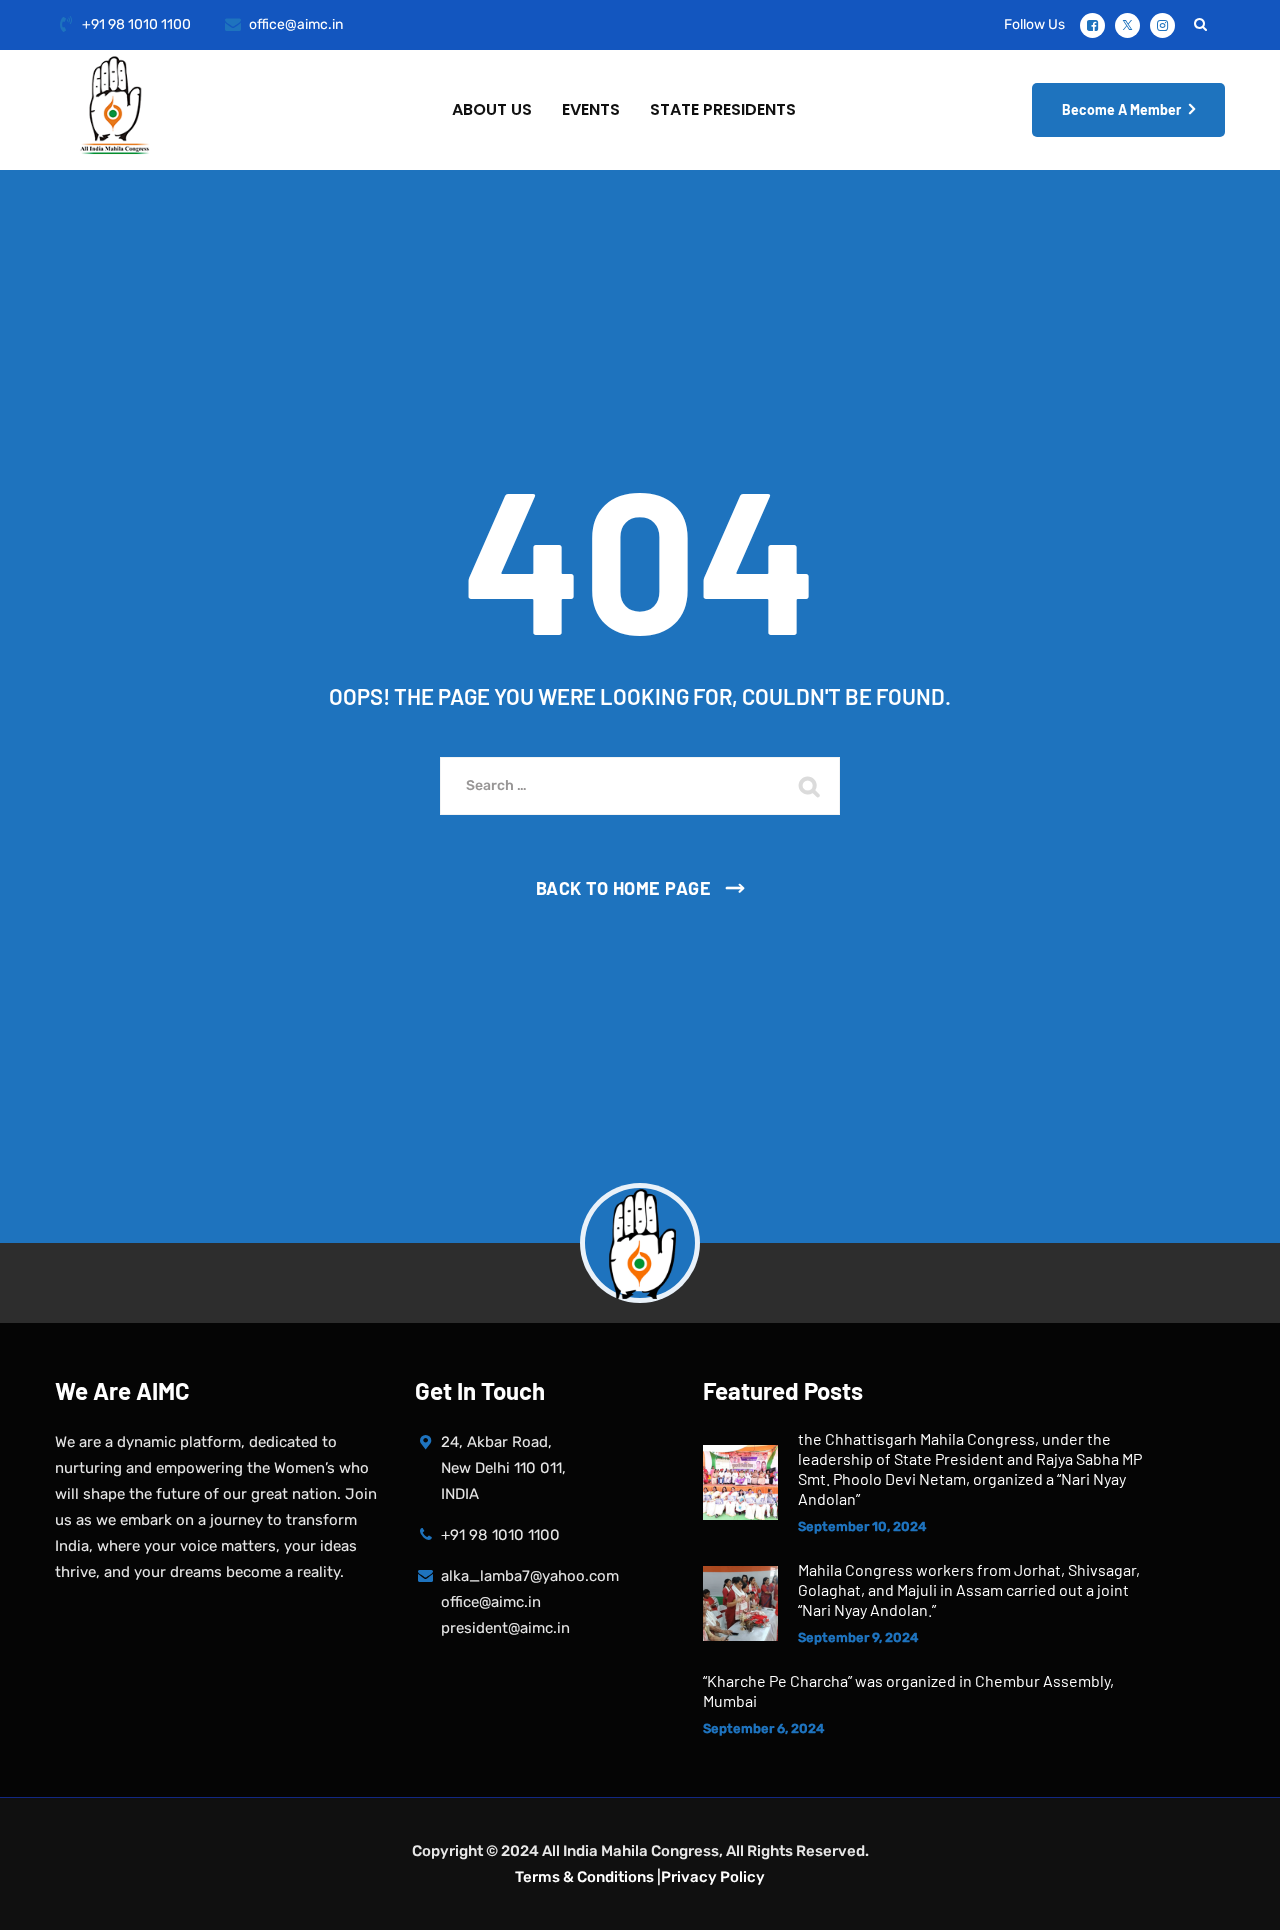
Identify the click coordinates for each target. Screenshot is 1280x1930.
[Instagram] (1162, 25)
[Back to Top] (1237, 1897)
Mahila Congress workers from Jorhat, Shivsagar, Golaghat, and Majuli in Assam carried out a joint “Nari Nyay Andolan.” (969, 1589)
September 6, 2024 (763, 1728)
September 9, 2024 (858, 1637)
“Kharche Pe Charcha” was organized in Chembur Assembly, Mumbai (908, 1690)
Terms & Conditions (584, 1877)
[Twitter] (1127, 25)
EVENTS (591, 109)
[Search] (1200, 24)
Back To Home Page (624, 888)
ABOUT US (492, 109)
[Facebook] (1092, 25)
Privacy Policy (713, 1877)
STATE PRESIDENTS (723, 109)
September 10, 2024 (862, 1526)
